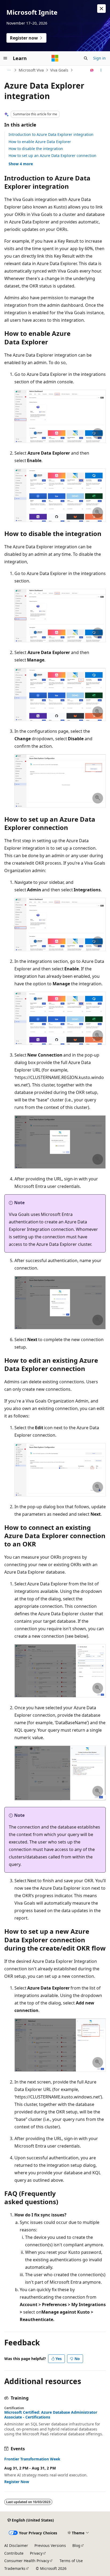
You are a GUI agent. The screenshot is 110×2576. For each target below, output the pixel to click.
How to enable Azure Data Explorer (40, 142)
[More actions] (101, 70)
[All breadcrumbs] (9, 70)
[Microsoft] (55, 58)
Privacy (36, 2553)
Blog (76, 2545)
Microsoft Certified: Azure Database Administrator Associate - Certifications (51, 2415)
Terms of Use (71, 2561)
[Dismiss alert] (101, 9)
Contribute (14, 2553)
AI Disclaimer (16, 2545)
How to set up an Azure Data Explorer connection (52, 155)
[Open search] (86, 58)
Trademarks (15, 2568)
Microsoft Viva (31, 70)
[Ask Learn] (92, 70)
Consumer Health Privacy (27, 2561)
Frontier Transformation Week (32, 2459)
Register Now (17, 2482)
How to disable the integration (36, 149)
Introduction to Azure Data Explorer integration (51, 134)
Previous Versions (50, 2545)
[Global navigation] (5, 58)
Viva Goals (59, 70)
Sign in (99, 58)
